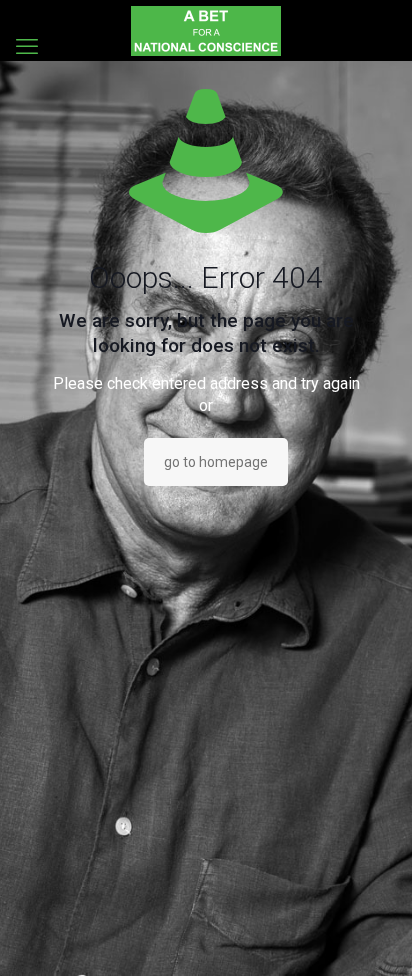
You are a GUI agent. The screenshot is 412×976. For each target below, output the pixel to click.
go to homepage (216, 462)
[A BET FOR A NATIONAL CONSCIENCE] (206, 30)
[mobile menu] (27, 47)
